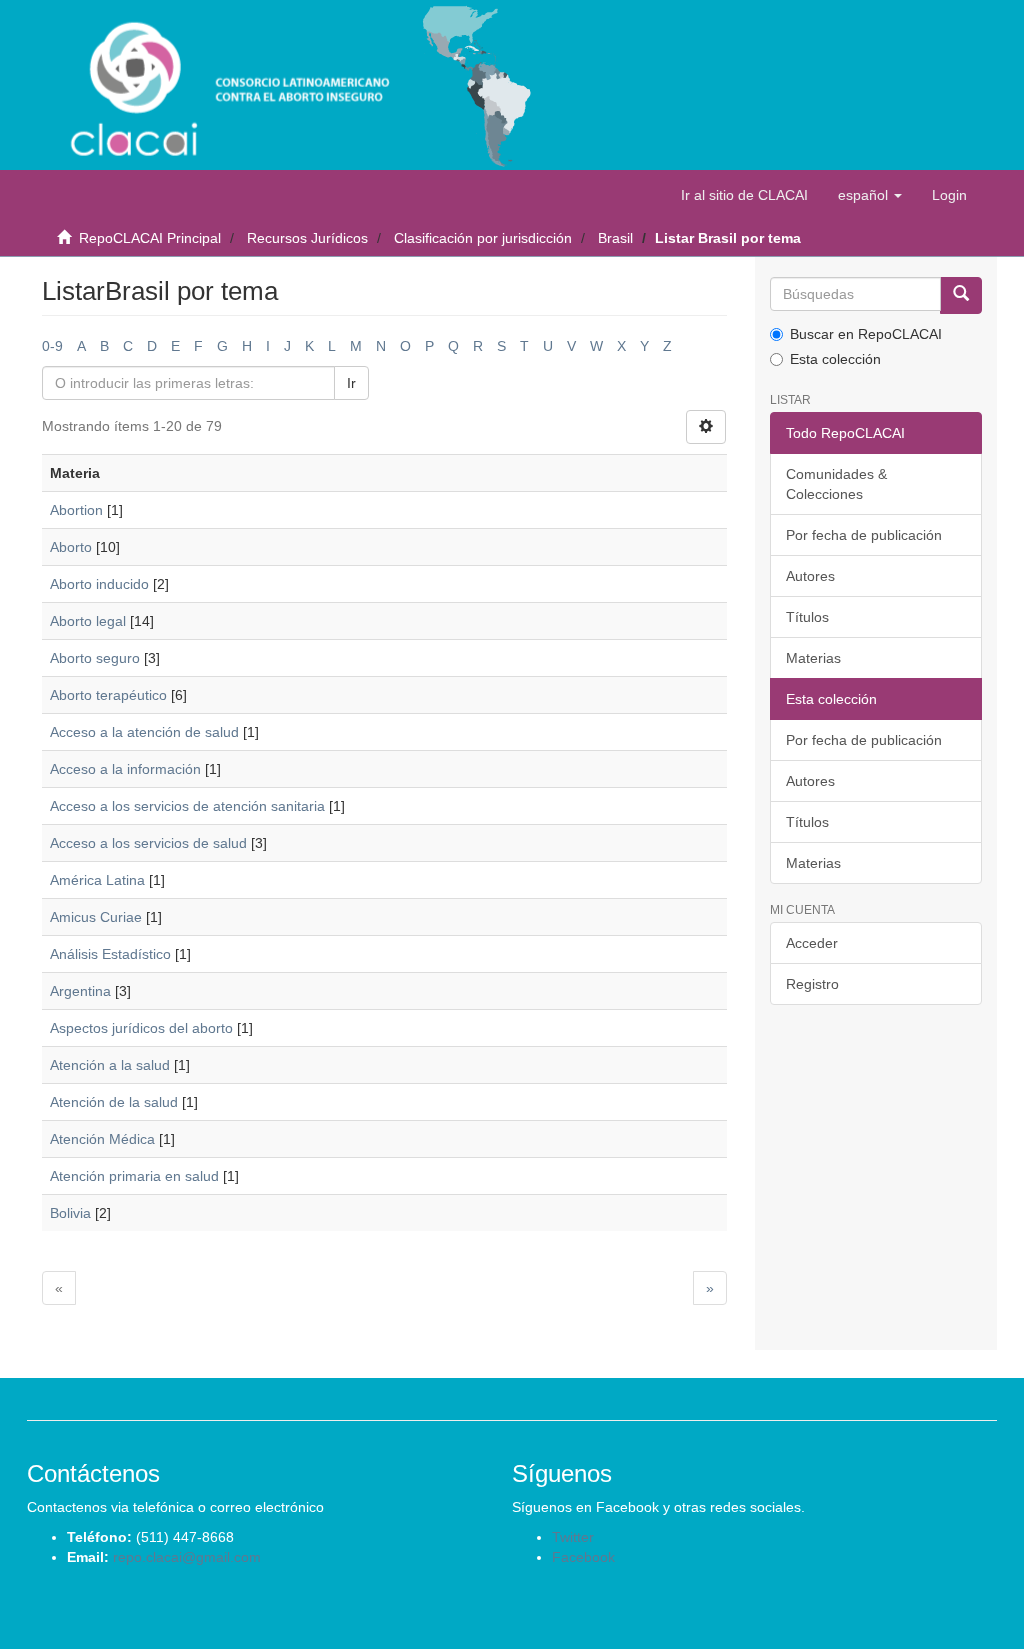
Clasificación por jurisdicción (483, 238)
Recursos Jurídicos (307, 238)
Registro (812, 984)
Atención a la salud (110, 1065)
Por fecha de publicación (864, 535)
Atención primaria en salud (134, 1176)
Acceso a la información (125, 769)
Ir (351, 383)
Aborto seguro (95, 658)
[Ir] (961, 295)
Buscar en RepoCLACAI (866, 334)
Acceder (812, 943)
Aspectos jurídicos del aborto (141, 1028)
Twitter (573, 1537)
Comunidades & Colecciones (836, 484)
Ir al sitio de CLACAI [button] (744, 195)
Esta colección (835, 359)
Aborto (71, 547)
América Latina (97, 880)
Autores (810, 576)
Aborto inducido (99, 584)
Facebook (583, 1557)
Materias (813, 658)
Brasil (615, 238)
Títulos (807, 617)
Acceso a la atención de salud (144, 732)
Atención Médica (102, 1139)
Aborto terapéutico (108, 695)
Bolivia (70, 1213)
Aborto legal (88, 621)
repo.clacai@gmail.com (187, 1557)
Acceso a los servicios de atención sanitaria (187, 806)
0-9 (52, 346)
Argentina (80, 991)
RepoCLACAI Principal (150, 238)
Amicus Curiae (96, 917)
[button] (870, 195)
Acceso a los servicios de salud (148, 843)
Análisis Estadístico (110, 954)
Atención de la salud (114, 1102)
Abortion (76, 510)
